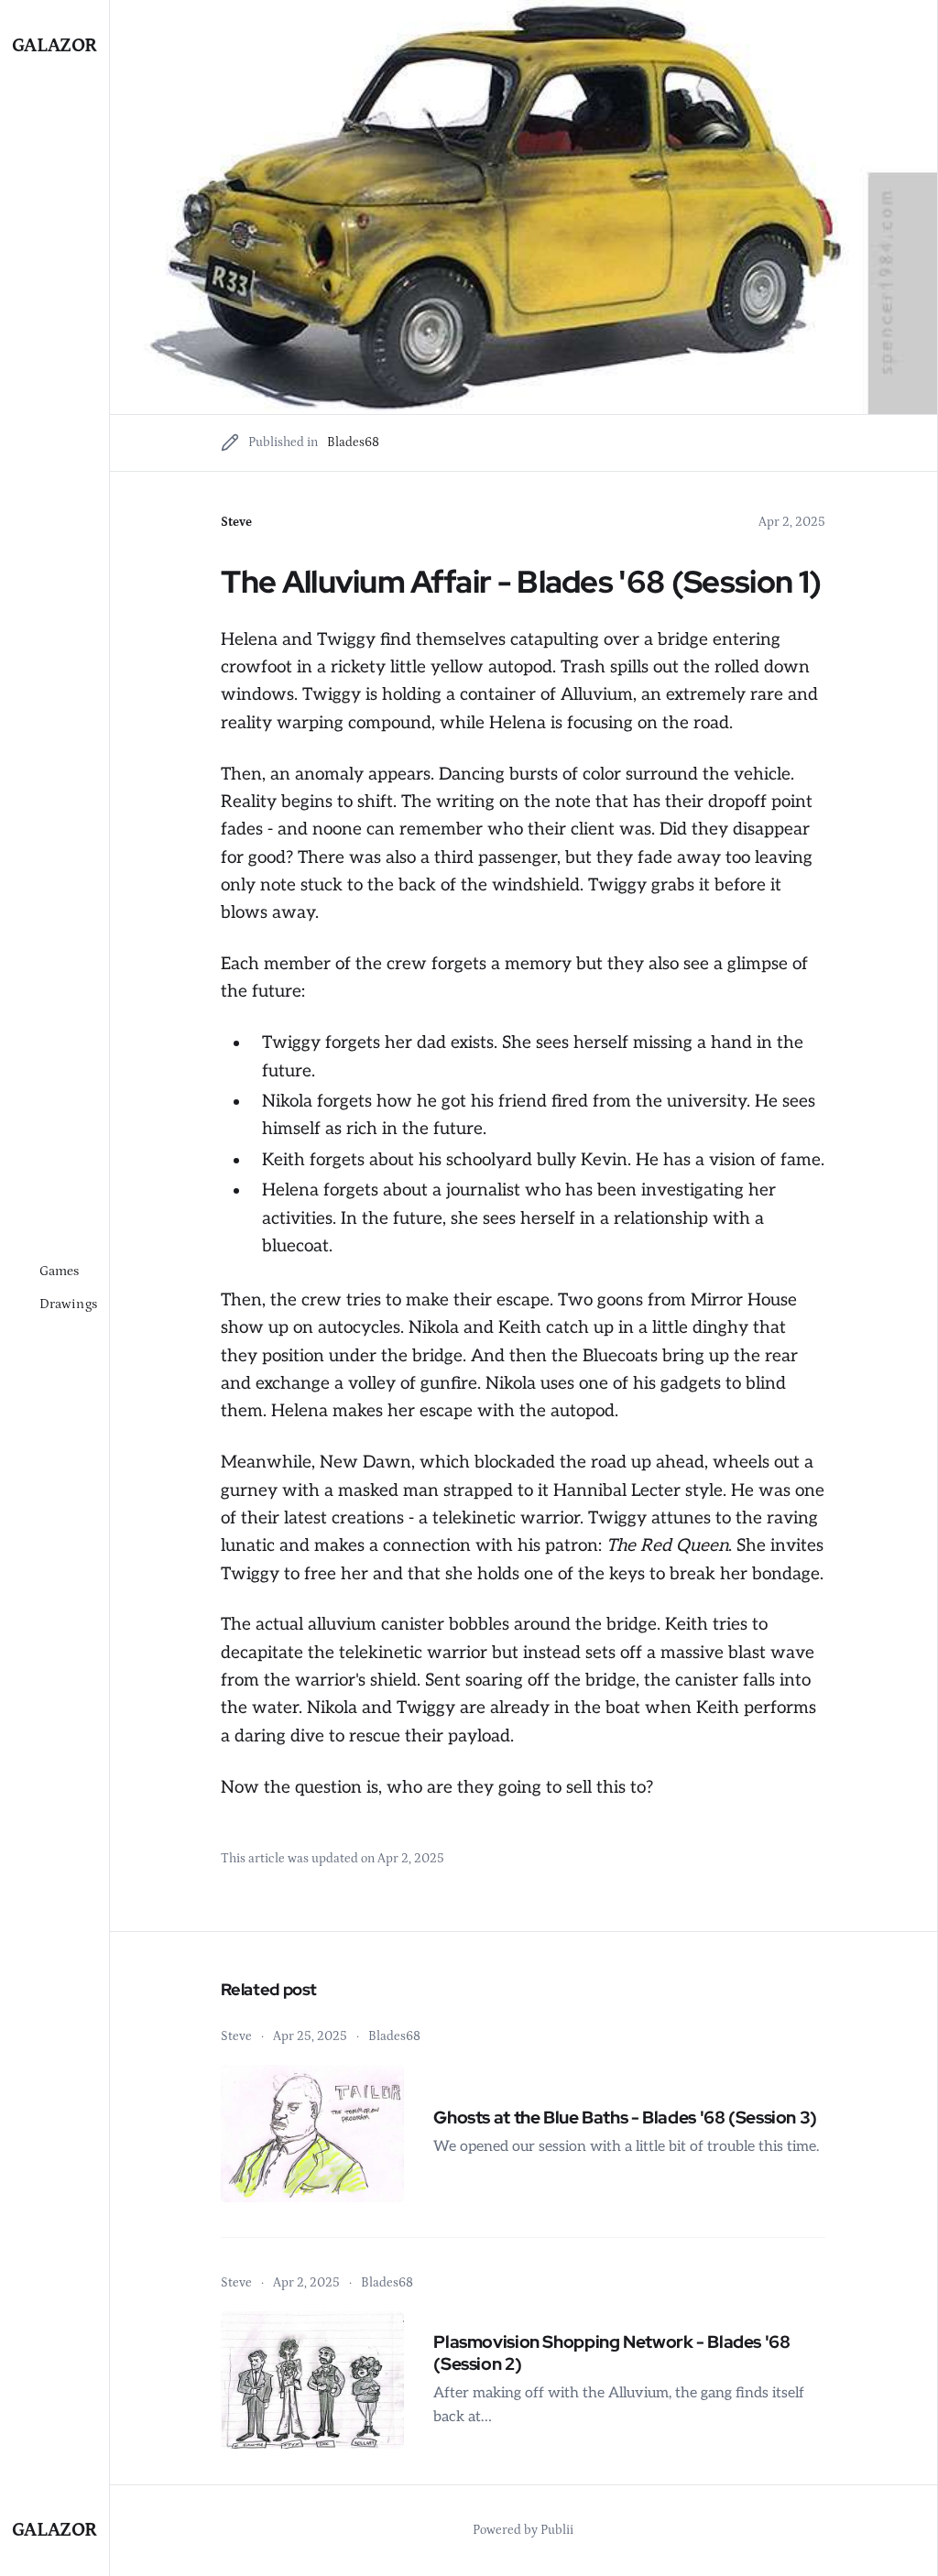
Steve (236, 522)
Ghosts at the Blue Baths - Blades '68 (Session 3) (625, 2118)
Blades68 (353, 442)
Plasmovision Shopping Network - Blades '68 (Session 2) (611, 2353)
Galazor (55, 46)
